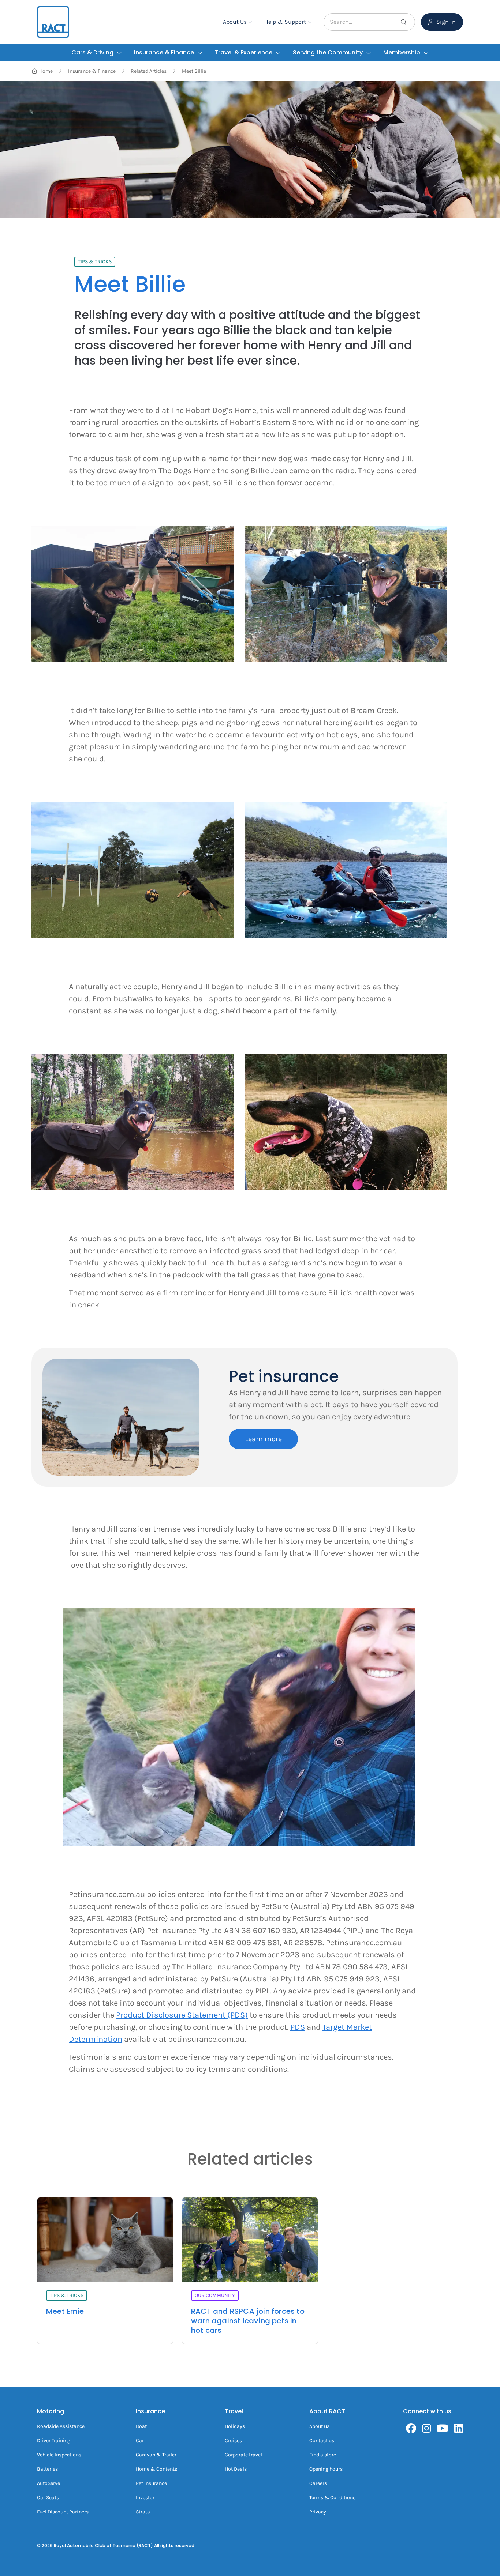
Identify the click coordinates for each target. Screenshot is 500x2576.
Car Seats (48, 2498)
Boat (141, 2426)
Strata (143, 2512)
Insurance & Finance (92, 71)
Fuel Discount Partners (63, 2512)
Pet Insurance (151, 2483)
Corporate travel (243, 2455)
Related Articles (149, 71)
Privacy (318, 2512)
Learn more (263, 1439)
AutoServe (48, 2483)
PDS (298, 2027)
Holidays (235, 2426)
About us (319, 2426)
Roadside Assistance (61, 2426)
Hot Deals (236, 2469)
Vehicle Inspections (59, 2455)
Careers (318, 2483)
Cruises (233, 2441)
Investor (145, 2498)
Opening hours (326, 2469)
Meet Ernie (65, 2311)
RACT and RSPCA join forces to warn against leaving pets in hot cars (248, 2321)
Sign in (446, 22)
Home (46, 71)
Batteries (47, 2469)
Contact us (322, 2441)
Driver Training (54, 2441)
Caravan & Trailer (156, 2455)
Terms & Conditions (332, 2498)
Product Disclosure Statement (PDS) (182, 2015)
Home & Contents (156, 2469)
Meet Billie (194, 71)
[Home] (53, 22)
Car (140, 2441)
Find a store (323, 2455)
